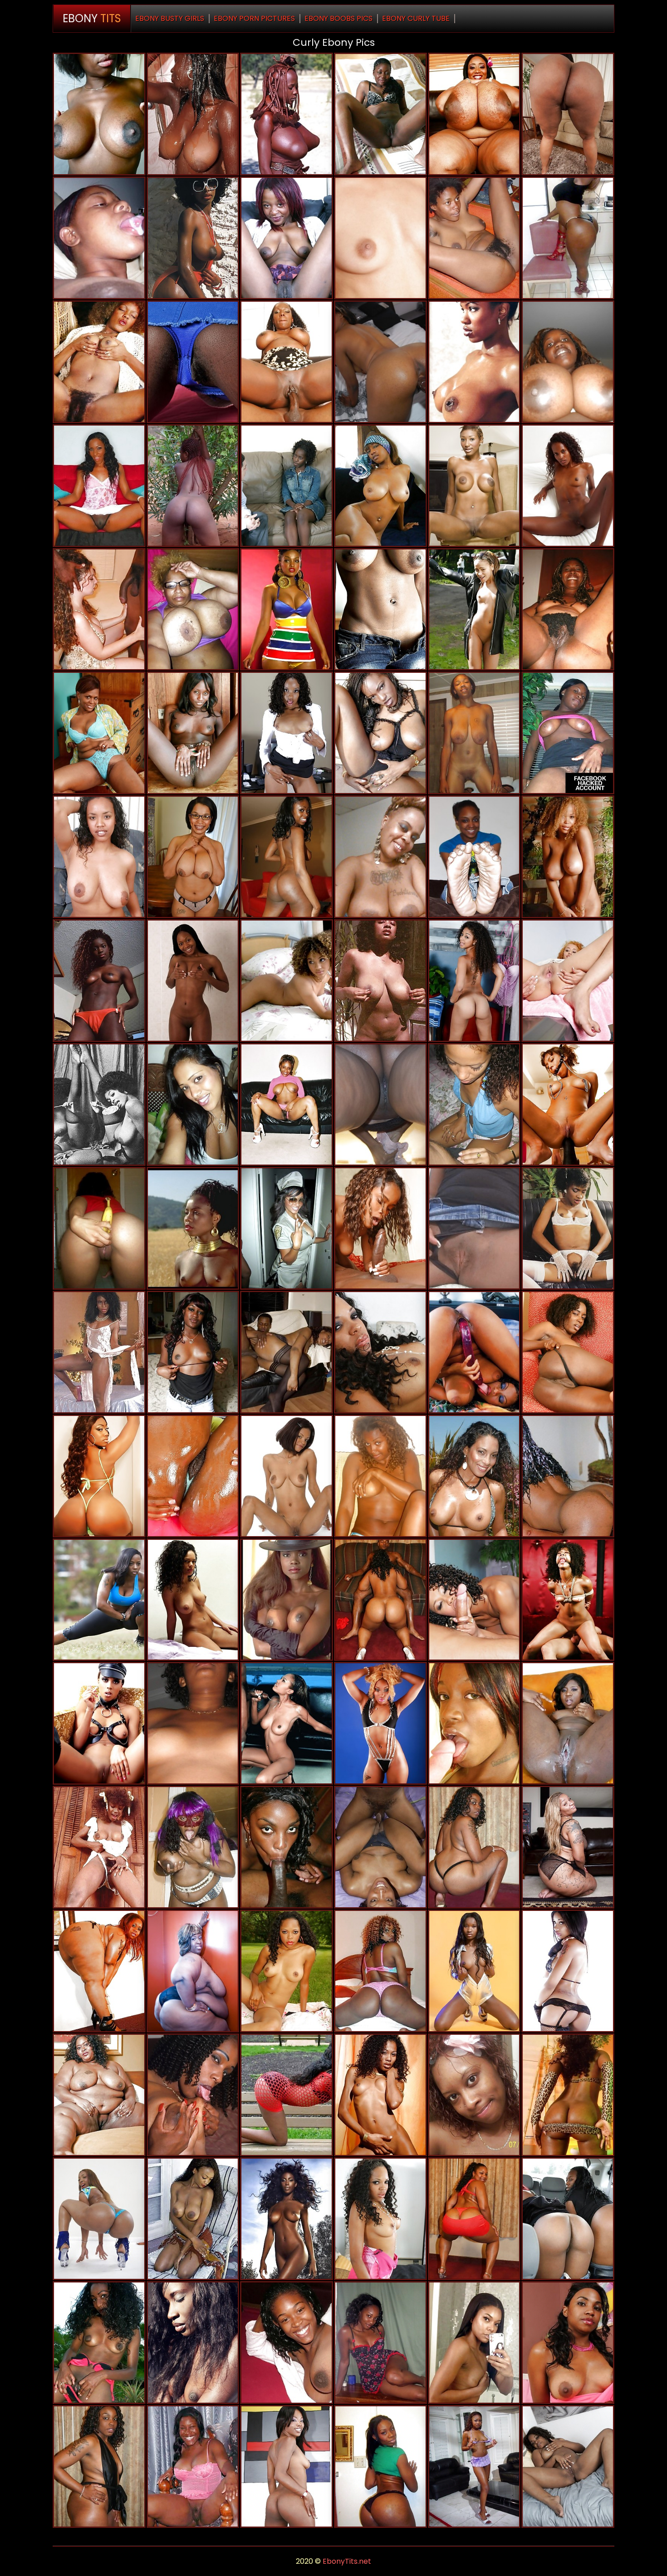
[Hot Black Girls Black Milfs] (287, 2466)
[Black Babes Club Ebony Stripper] (287, 1600)
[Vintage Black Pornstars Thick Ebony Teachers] (99, 1352)
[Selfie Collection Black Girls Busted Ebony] (474, 2343)
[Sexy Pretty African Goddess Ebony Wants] (474, 238)
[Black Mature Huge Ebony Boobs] (193, 857)
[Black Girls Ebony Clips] (193, 114)
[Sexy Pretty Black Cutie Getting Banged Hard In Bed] (380, 1847)
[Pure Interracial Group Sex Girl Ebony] (99, 610)
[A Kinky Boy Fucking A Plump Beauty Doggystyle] (99, 2466)
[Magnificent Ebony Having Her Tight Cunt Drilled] (287, 486)
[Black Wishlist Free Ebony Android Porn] (193, 733)
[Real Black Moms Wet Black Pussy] (380, 610)
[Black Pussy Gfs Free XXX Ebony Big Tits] (193, 1723)
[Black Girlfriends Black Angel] (193, 1600)
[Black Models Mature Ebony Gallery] (474, 1971)
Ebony (92, 18)
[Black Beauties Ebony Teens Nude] (99, 1476)
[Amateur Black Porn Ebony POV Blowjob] (380, 2343)
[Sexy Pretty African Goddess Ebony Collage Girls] (568, 1723)
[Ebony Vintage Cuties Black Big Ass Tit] (99, 1104)
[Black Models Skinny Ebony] (287, 610)
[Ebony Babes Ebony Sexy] (380, 733)
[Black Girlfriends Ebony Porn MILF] (380, 1971)
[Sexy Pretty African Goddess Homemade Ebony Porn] (568, 2530)
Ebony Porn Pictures (254, 18)
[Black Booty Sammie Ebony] (568, 2095)
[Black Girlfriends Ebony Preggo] (287, 1228)
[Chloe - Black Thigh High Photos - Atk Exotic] (568, 981)
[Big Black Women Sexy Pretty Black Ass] (99, 2095)
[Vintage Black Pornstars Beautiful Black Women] (99, 1847)
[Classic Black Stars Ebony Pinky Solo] (193, 238)
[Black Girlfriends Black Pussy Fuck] (380, 2466)
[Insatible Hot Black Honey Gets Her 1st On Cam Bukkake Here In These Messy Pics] (474, 1476)
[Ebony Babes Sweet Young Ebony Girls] (380, 1352)
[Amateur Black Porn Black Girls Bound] (568, 2219)
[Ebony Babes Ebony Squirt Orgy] (474, 486)
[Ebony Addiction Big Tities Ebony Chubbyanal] (287, 2219)
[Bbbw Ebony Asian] (99, 1971)
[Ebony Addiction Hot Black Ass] (568, 1600)
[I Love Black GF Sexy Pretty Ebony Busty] (380, 1476)
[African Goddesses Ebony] (568, 486)
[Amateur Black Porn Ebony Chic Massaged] (99, 114)
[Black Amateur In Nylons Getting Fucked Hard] (287, 1352)
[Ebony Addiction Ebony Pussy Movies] (568, 1104)
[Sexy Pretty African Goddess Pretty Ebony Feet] (474, 733)
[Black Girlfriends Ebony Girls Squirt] (474, 1104)
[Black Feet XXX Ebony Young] (474, 857)
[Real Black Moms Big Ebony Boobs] (99, 733)
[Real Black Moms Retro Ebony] (193, 1847)
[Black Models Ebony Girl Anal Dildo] (99, 2219)
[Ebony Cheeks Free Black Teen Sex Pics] (287, 114)
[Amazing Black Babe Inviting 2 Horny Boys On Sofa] (474, 2466)
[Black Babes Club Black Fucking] (380, 2095)
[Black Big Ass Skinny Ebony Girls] (568, 1971)
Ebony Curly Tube (416, 18)
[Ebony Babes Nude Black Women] (193, 2219)
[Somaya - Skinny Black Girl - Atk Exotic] (287, 733)
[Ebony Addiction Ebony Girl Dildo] (474, 610)
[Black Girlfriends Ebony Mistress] (568, 733)
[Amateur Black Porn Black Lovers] (193, 2466)
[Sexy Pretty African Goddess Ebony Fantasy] (380, 114)
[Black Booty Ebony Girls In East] (568, 1847)
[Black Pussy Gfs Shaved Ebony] (99, 1723)
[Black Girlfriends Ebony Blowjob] (193, 486)
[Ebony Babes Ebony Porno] (380, 2219)
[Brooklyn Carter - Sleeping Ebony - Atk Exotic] (474, 981)
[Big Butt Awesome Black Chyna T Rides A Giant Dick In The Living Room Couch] (474, 2219)
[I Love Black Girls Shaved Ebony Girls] (380, 1104)
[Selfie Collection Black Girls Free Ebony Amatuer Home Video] (568, 362)
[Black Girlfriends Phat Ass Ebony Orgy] (99, 1600)
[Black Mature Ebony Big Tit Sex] (287, 1104)
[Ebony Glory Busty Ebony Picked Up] (474, 1228)
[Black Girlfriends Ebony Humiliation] (193, 1352)
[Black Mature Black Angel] (568, 610)
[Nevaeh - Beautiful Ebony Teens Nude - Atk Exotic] (193, 362)
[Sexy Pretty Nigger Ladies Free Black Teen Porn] (99, 2343)
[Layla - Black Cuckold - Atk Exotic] (568, 2343)
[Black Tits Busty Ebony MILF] (99, 857)
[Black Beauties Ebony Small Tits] (380, 1723)
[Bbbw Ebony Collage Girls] (474, 114)
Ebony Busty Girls (170, 18)
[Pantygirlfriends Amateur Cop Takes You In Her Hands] (474, 1352)
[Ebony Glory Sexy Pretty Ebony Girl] (99, 486)
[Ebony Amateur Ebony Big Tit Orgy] (474, 2095)
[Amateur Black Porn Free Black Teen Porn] (193, 1104)
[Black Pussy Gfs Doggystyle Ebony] (287, 1723)
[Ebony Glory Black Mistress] (287, 1476)
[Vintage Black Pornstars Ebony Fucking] (99, 362)
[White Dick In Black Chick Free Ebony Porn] (474, 1723)
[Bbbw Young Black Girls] (193, 1971)
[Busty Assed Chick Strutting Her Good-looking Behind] (474, 1847)
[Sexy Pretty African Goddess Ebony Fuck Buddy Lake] (193, 2343)
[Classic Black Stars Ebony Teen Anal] (568, 1228)
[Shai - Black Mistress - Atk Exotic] (568, 2466)
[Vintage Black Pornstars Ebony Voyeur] (193, 1228)
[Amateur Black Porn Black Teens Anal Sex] (287, 2343)
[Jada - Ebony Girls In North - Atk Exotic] (568, 1352)
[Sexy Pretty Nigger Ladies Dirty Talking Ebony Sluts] (287, 857)
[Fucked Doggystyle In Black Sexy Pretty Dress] (380, 362)
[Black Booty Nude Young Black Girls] (568, 114)
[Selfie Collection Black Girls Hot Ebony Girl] (193, 610)
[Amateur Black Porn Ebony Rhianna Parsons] (287, 2095)
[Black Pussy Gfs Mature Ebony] (99, 1228)
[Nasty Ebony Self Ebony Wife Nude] (380, 857)
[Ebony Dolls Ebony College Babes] (99, 238)
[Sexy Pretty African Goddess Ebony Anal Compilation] (287, 238)
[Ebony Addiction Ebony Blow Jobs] (568, 857)
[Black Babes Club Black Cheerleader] (193, 981)
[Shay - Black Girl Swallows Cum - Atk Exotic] (287, 1971)
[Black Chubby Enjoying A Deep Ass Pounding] (380, 1600)
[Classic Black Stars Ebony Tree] (380, 981)
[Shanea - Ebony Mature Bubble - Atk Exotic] (380, 238)
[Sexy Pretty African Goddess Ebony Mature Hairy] (99, 981)
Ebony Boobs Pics (338, 18)
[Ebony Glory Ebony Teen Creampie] (568, 1476)
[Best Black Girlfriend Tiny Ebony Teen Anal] (287, 981)
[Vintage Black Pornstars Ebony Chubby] (474, 362)
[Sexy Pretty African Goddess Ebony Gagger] (193, 2095)
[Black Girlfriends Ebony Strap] (568, 238)
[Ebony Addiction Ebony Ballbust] (380, 486)
